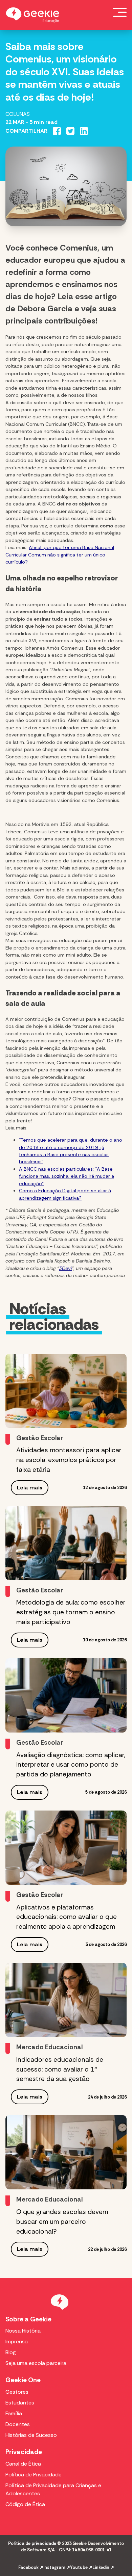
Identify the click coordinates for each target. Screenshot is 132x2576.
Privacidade (24, 2452)
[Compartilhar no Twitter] (70, 131)
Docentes (18, 2424)
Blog (11, 2352)
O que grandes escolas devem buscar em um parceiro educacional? (62, 2222)
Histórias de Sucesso (31, 2435)
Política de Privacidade (34, 2475)
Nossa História (23, 2331)
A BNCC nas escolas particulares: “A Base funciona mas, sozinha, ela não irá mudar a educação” (67, 1176)
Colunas (18, 114)
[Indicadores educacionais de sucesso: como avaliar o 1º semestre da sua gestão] (66, 2000)
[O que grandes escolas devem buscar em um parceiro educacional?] (66, 2152)
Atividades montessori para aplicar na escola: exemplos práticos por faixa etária (69, 1460)
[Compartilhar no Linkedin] (84, 131)
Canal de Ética (23, 2464)
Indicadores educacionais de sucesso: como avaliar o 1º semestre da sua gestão (60, 2069)
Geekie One (23, 2380)
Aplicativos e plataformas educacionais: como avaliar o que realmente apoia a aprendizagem (67, 1917)
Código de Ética (25, 2504)
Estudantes (20, 2403)
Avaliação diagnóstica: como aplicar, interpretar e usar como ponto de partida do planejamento (71, 1765)
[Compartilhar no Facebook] (57, 131)
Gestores (17, 2392)
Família (14, 2413)
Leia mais (30, 1488)
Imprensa (17, 2341)
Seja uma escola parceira (36, 2363)
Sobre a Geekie (28, 2319)
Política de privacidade (32, 2543)
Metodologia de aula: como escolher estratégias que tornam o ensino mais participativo (71, 1612)
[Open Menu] (120, 12)
